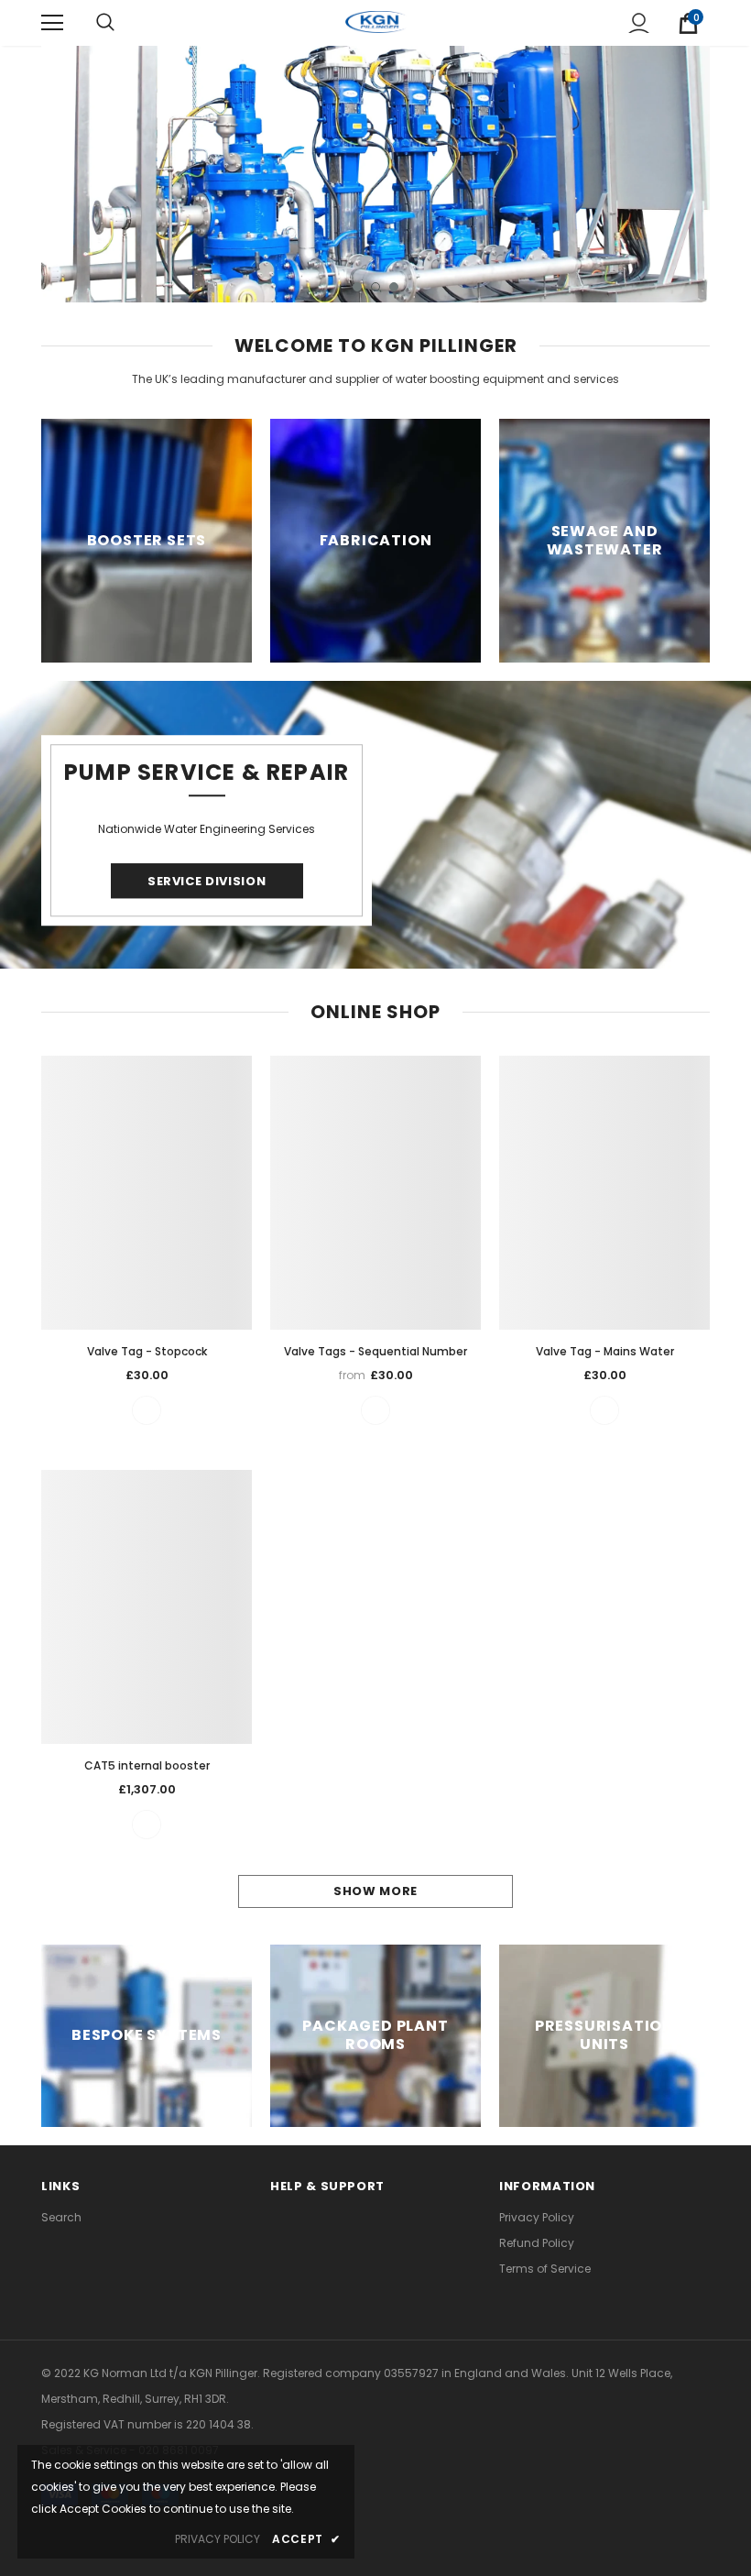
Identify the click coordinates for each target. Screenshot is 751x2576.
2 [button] (375, 287)
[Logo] (376, 22)
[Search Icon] (105, 23)
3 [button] (394, 287)
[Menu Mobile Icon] (52, 23)
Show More (375, 1891)
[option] (375, 174)
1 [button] (357, 287)
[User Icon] (639, 23)
